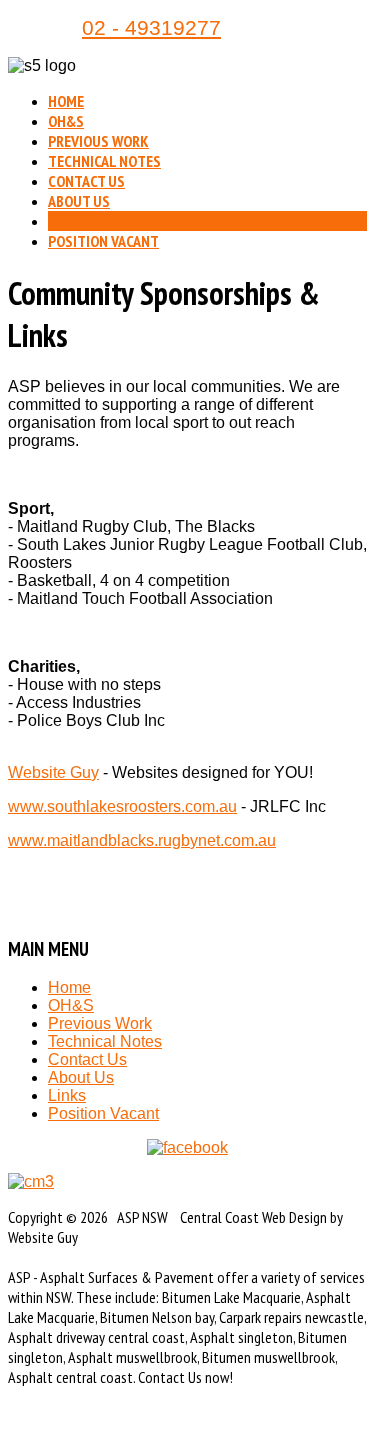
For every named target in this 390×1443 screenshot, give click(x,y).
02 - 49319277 (151, 28)
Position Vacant (103, 241)
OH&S (66, 121)
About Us (79, 201)
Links (67, 221)
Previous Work (98, 141)
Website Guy (53, 772)
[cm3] (187, 1182)
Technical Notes (104, 161)
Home (66, 101)
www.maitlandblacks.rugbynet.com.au (142, 840)
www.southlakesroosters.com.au (122, 806)
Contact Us (86, 181)
